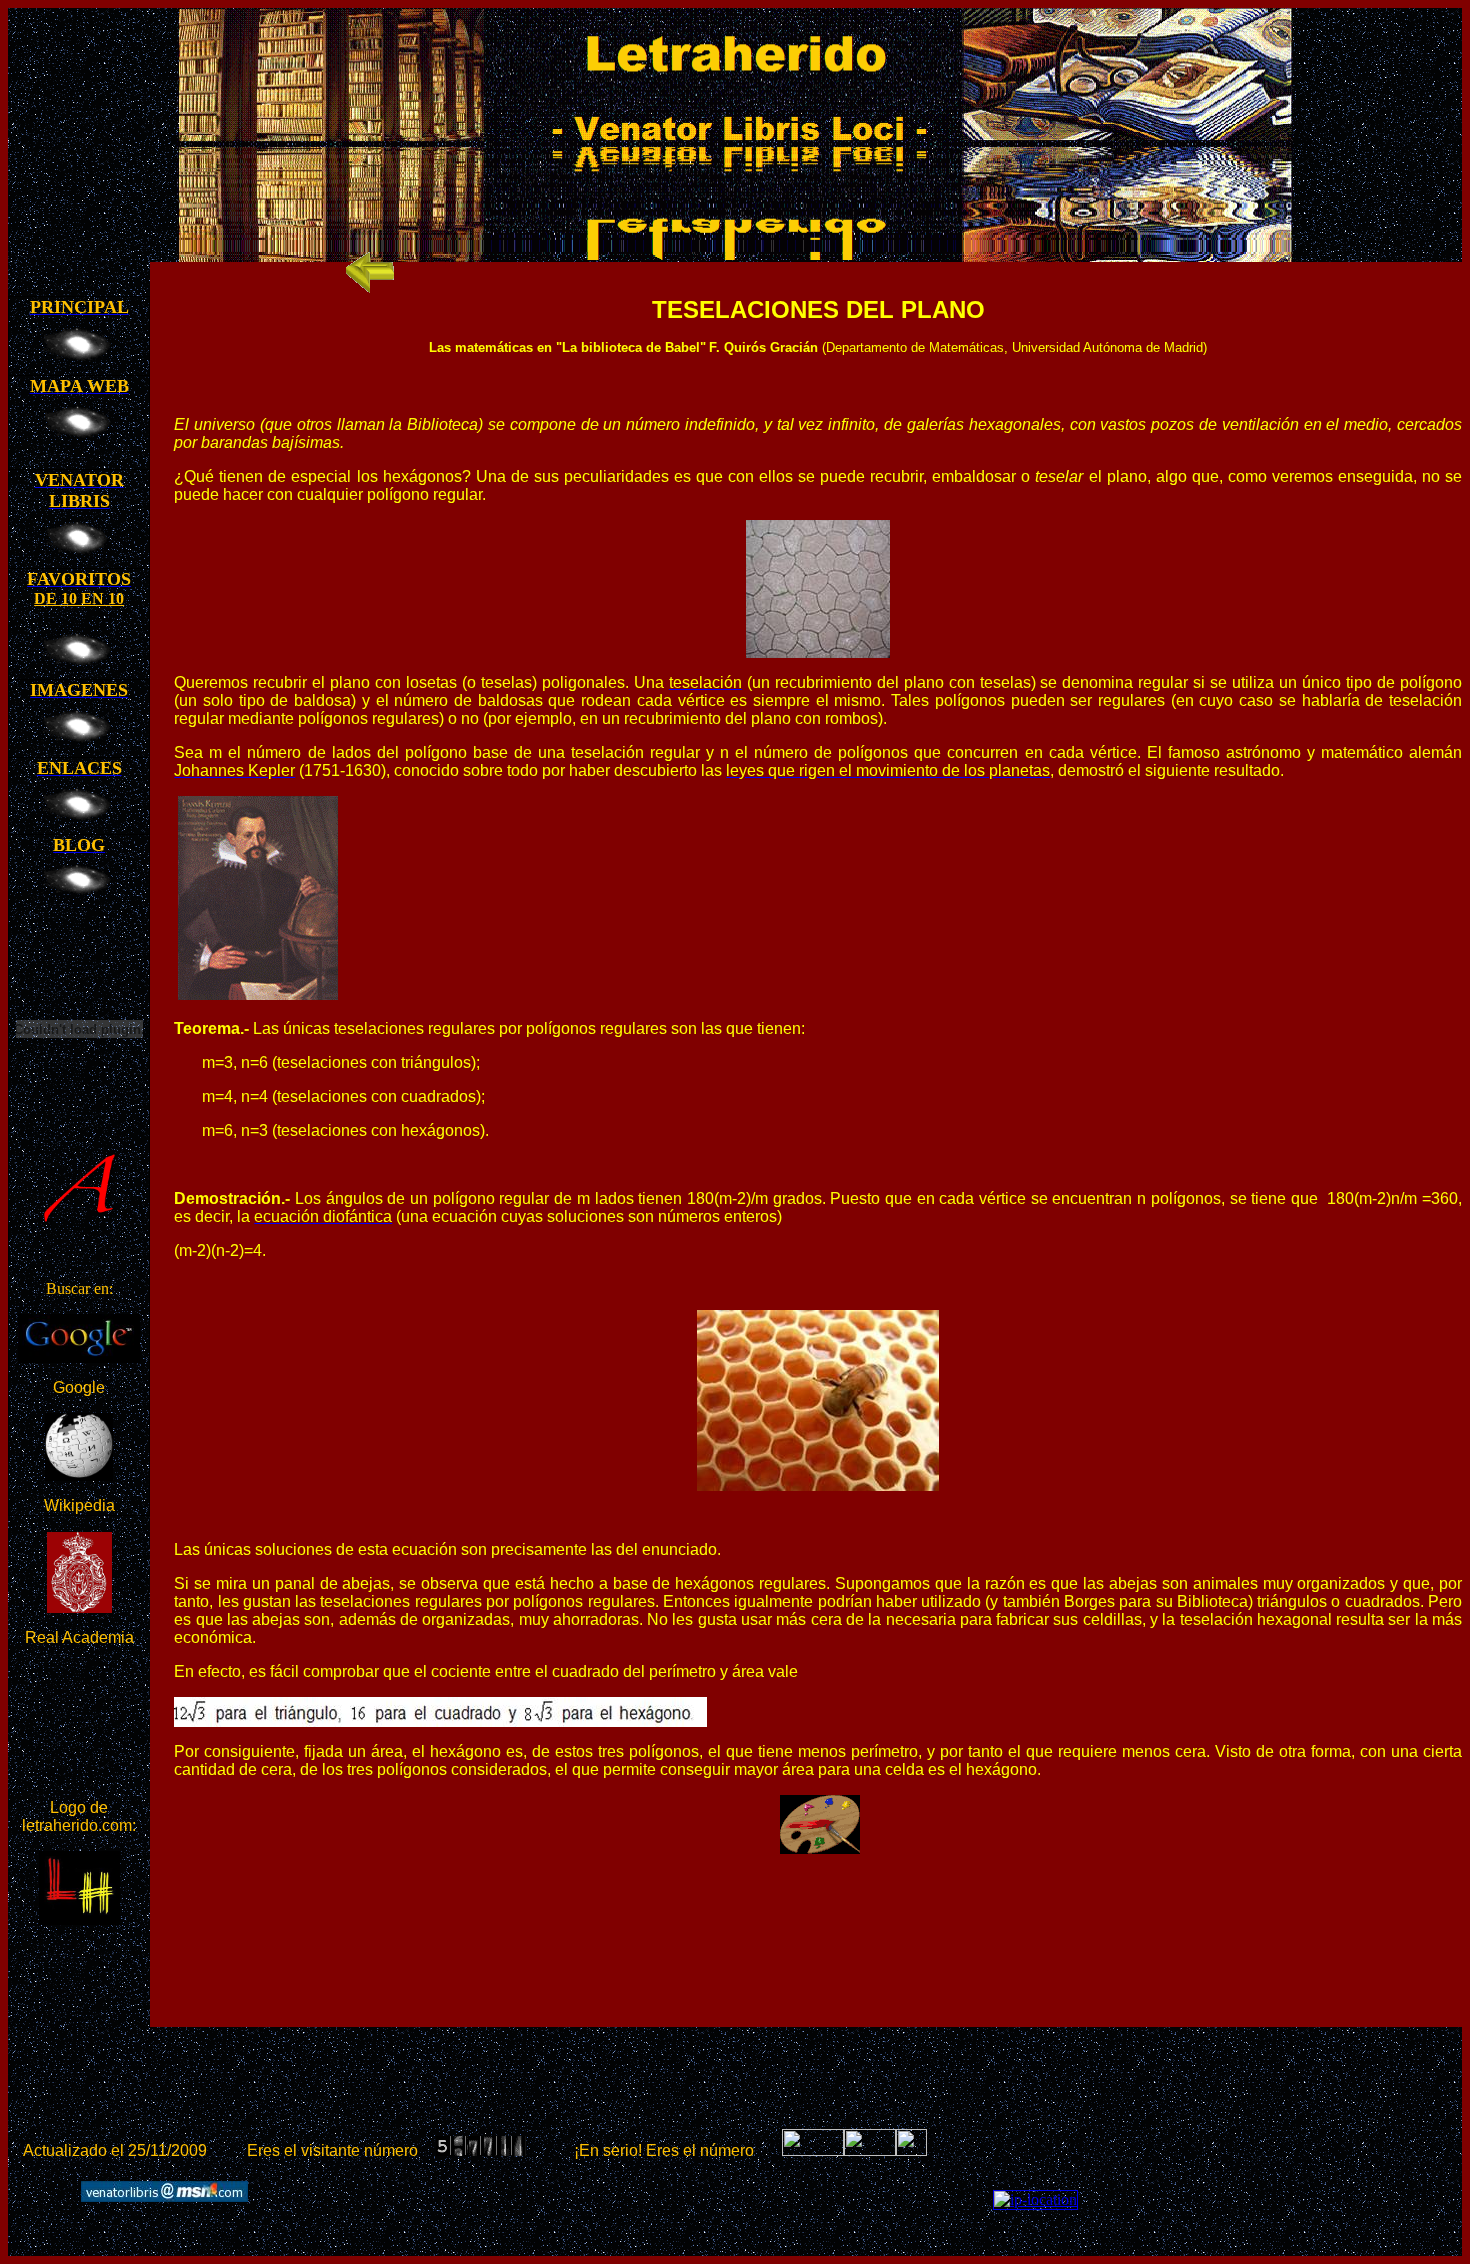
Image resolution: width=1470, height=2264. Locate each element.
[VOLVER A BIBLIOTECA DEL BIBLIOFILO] (370, 289)
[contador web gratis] (870, 2150)
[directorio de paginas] (911, 2150)
